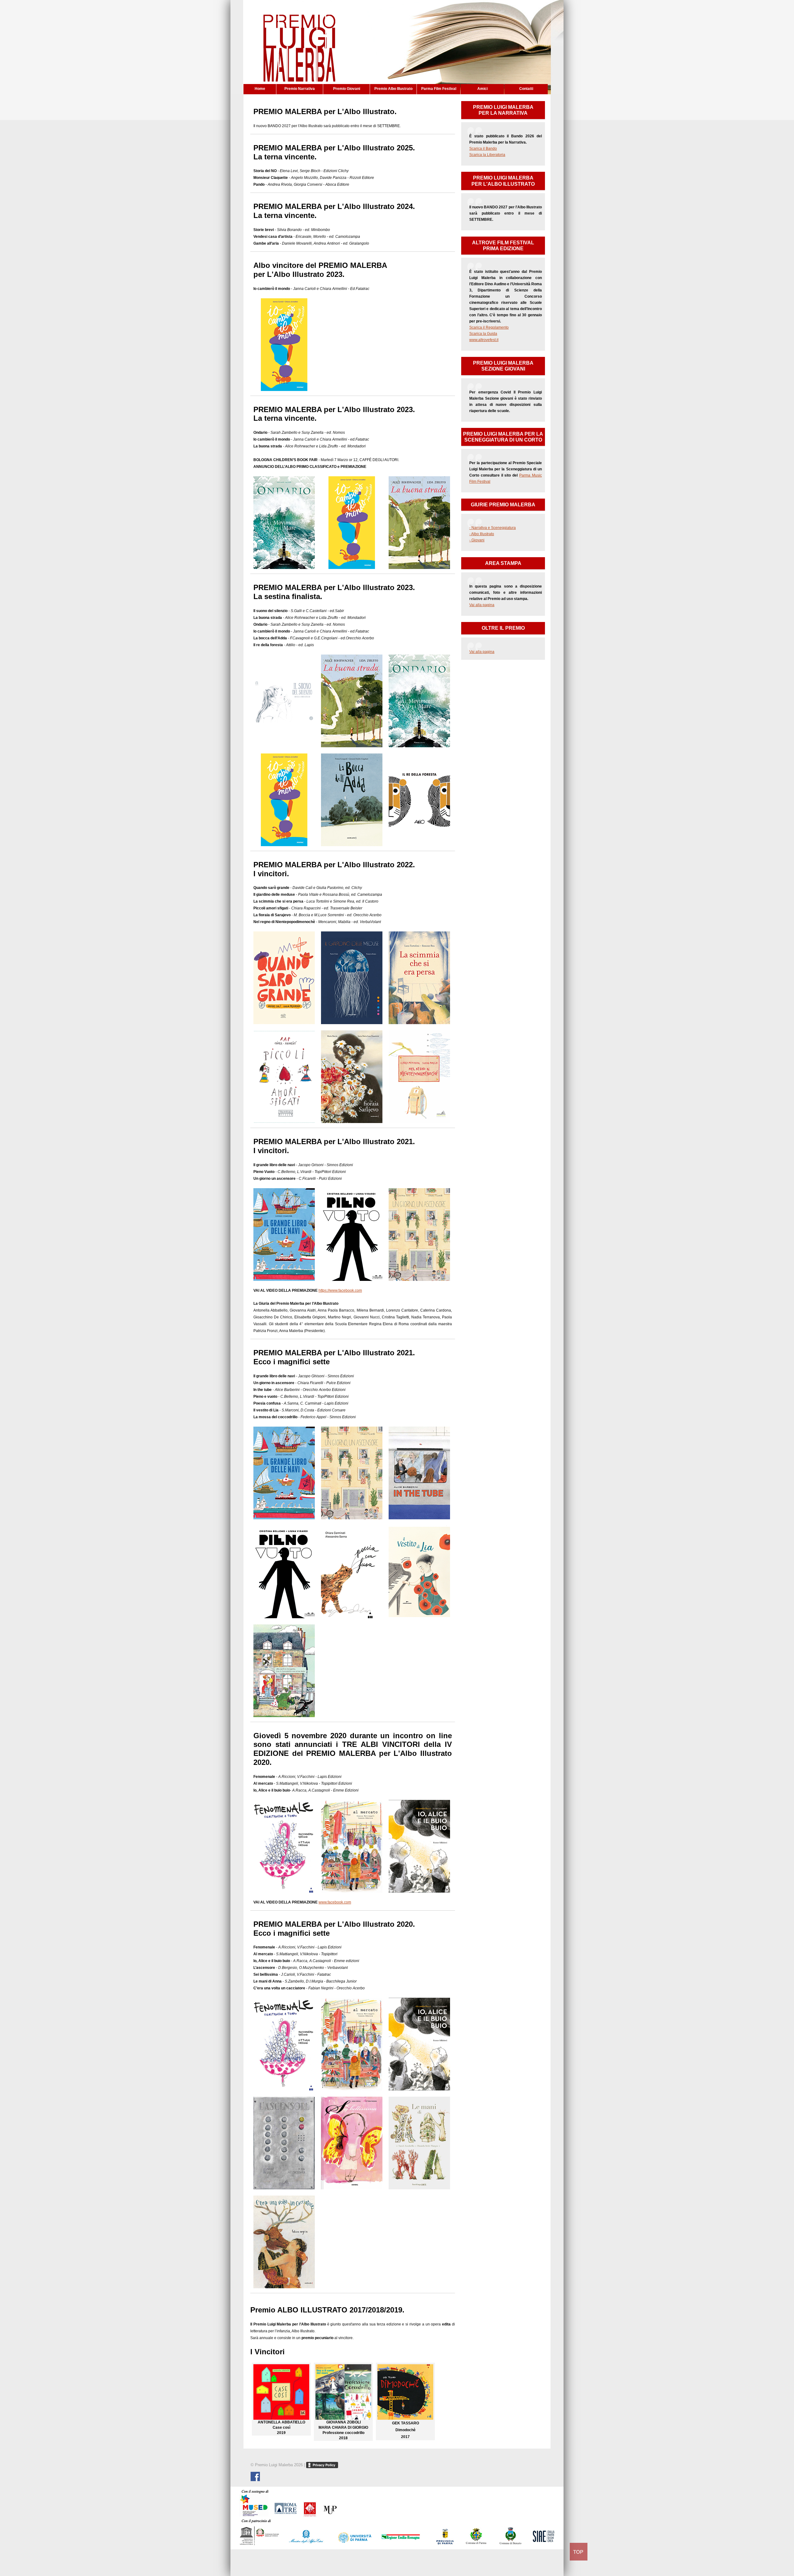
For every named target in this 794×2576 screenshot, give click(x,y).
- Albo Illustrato (482, 534)
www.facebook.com (335, 1902)
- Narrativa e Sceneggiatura (493, 528)
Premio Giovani (347, 89)
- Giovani (477, 540)
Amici (482, 89)
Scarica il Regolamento (489, 327)
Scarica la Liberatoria (487, 155)
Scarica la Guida (483, 334)
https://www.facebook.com (340, 1290)
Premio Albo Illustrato (393, 89)
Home (260, 89)
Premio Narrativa (300, 89)
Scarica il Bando (483, 149)
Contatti (526, 89)
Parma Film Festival (439, 89)
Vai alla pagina (482, 605)
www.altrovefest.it (484, 340)
